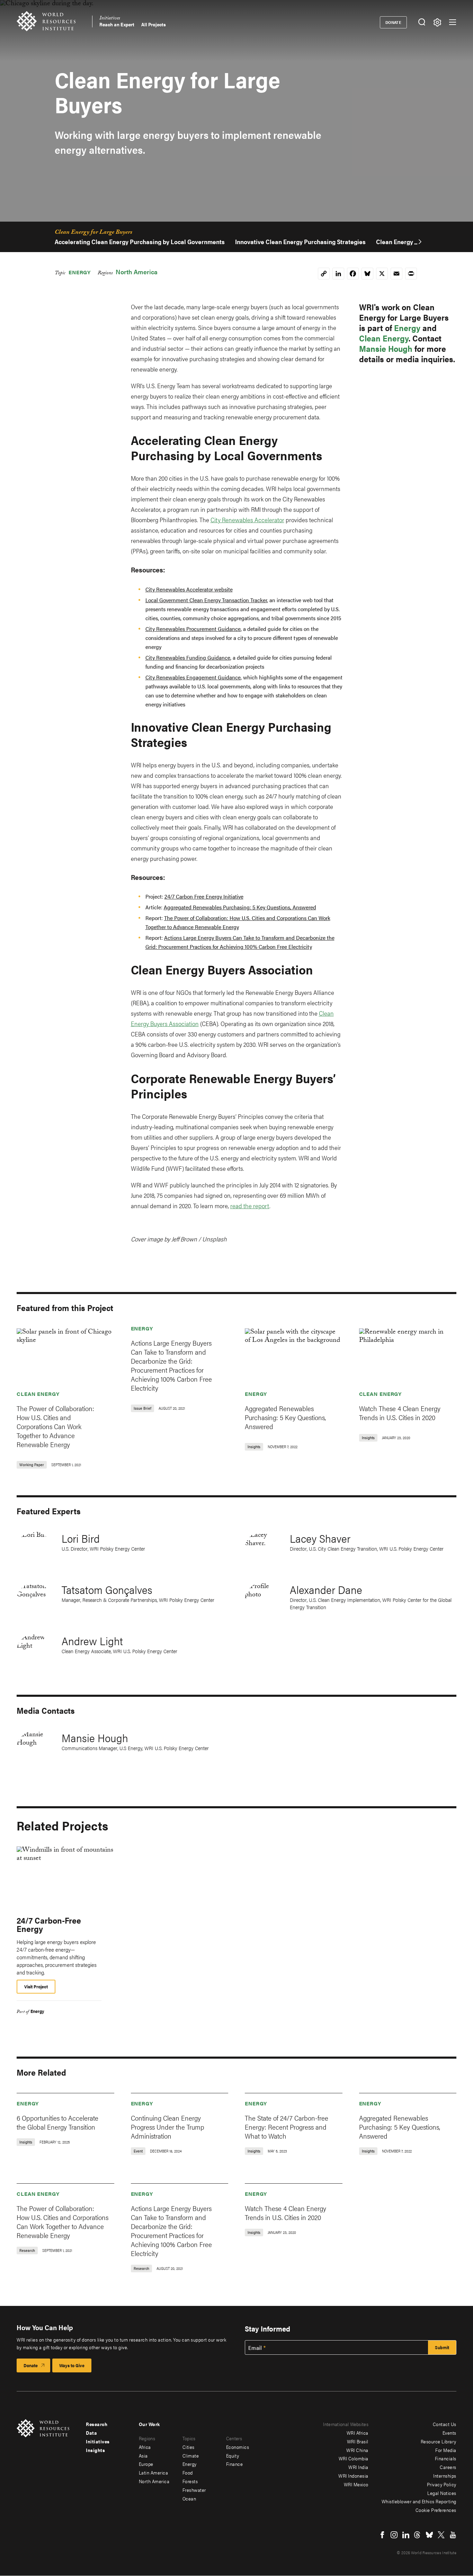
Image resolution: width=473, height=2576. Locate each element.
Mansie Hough (386, 348)
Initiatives (110, 19)
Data (91, 2433)
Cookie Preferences (436, 2510)
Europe (146, 2464)
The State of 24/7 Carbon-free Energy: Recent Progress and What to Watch (287, 2127)
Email (255, 2348)
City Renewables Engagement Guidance (193, 677)
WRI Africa (358, 2433)
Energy (80, 272)
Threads (418, 2535)
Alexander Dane (326, 1589)
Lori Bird (81, 1538)
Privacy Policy (442, 2484)
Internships (445, 2476)
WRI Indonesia (353, 2476)
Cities (189, 2447)
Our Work (149, 2424)
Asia (143, 2455)
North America (137, 272)
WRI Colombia (354, 2458)
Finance (235, 2464)
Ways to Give (72, 2365)
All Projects (154, 24)
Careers (448, 2467)
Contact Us (445, 2424)
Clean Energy (384, 338)
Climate (191, 2455)
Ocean (189, 2498)
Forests (190, 2481)
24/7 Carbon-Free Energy (49, 1924)
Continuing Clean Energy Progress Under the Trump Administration (168, 2127)
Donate (394, 22)
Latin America (154, 2472)
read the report (250, 1206)
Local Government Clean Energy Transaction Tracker (206, 600)
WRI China (357, 2450)
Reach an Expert (117, 24)
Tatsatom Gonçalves (107, 1589)
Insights (95, 2450)
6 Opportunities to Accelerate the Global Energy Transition (57, 2122)
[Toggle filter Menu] (437, 22)
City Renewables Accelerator (247, 520)
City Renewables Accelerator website (189, 589)
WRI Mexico (356, 2484)
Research (97, 2424)
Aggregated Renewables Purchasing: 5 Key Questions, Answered (240, 907)
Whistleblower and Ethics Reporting (419, 2501)
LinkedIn (406, 2535)
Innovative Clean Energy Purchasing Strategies (300, 242)
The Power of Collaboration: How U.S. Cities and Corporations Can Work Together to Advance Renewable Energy (55, 1426)
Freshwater (194, 2490)
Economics (238, 2447)
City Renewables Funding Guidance (188, 657)
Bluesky (429, 2535)
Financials (446, 2458)
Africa (145, 2447)
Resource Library (439, 2441)
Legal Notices (442, 2493)
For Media (446, 2450)
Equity (233, 2455)
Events (449, 2433)
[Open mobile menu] (453, 22)
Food (188, 2472)
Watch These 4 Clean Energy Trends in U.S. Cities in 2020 (400, 1413)
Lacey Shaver (320, 1538)
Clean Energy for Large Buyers (93, 233)
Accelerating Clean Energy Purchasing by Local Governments (140, 242)
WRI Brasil (358, 2441)
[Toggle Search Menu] (422, 22)
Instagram (394, 2535)
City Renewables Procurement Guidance (193, 629)
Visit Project (36, 1986)
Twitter (441, 2535)
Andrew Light (92, 1641)
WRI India (358, 2467)
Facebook (382, 2535)
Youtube (453, 2535)
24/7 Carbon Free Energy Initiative (204, 896)
